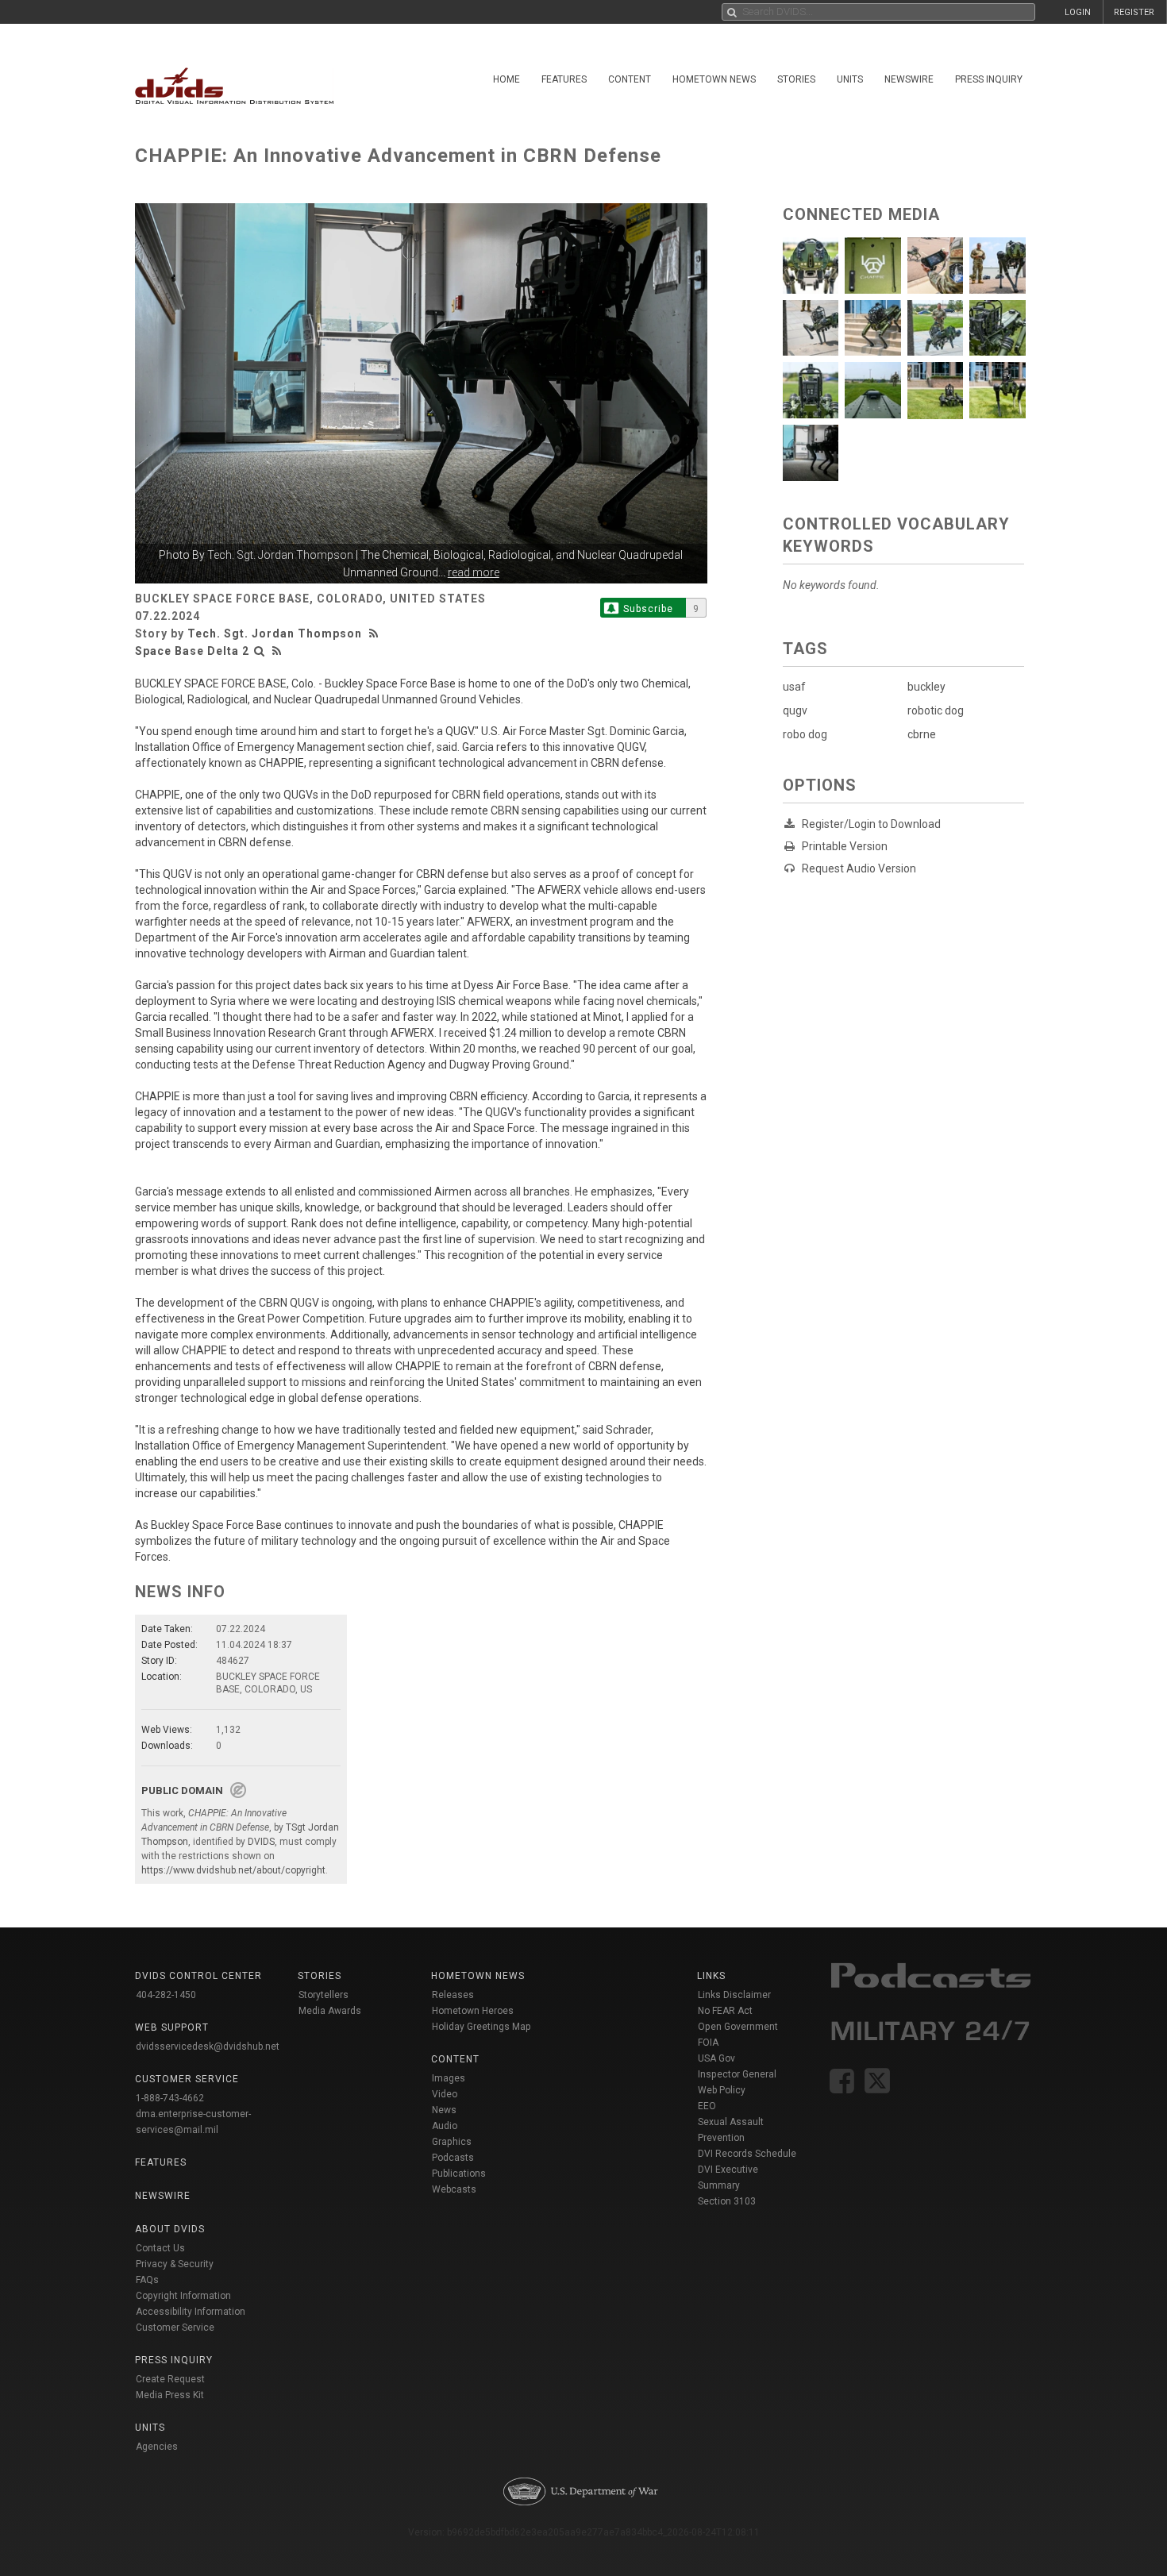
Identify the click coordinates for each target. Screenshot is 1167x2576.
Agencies (157, 2447)
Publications (459, 2174)
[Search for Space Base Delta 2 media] (260, 651)
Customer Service (175, 2328)
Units (850, 79)
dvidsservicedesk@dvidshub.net (208, 2047)
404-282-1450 (166, 1995)
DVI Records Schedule (747, 2154)
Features (564, 79)
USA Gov (716, 2058)
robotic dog (936, 710)
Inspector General (737, 2074)
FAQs (147, 2280)
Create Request (170, 2379)
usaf (794, 687)
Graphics (452, 2142)
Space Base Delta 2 (192, 651)
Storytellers (324, 1995)
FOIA (708, 2043)
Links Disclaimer (734, 1995)
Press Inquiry (989, 79)
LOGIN (1078, 12)
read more (474, 572)
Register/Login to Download (871, 824)
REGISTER (1134, 12)
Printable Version (845, 846)
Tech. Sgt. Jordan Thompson (280, 555)
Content (630, 79)
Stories (796, 79)
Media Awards (330, 2011)
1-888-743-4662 (170, 2098)
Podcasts (453, 2158)
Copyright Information (183, 2296)
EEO (707, 2106)
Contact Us (160, 2248)
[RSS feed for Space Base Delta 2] (277, 651)
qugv (795, 710)
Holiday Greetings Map (481, 2027)
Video (445, 2094)
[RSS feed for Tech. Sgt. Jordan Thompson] (376, 633)
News (444, 2110)
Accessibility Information (191, 2312)
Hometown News (714, 79)
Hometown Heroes (473, 2011)
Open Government (738, 2027)
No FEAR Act (725, 2011)
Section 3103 (727, 2201)
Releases (453, 1995)
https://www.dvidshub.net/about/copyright (233, 1870)
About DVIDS (170, 2229)
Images (449, 2078)
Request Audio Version (859, 868)
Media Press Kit (170, 2395)
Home (506, 79)
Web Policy (722, 2090)
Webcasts (454, 2189)
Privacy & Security (175, 2264)
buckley (926, 687)
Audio (445, 2126)
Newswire (909, 79)
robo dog (805, 734)
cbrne (922, 734)
